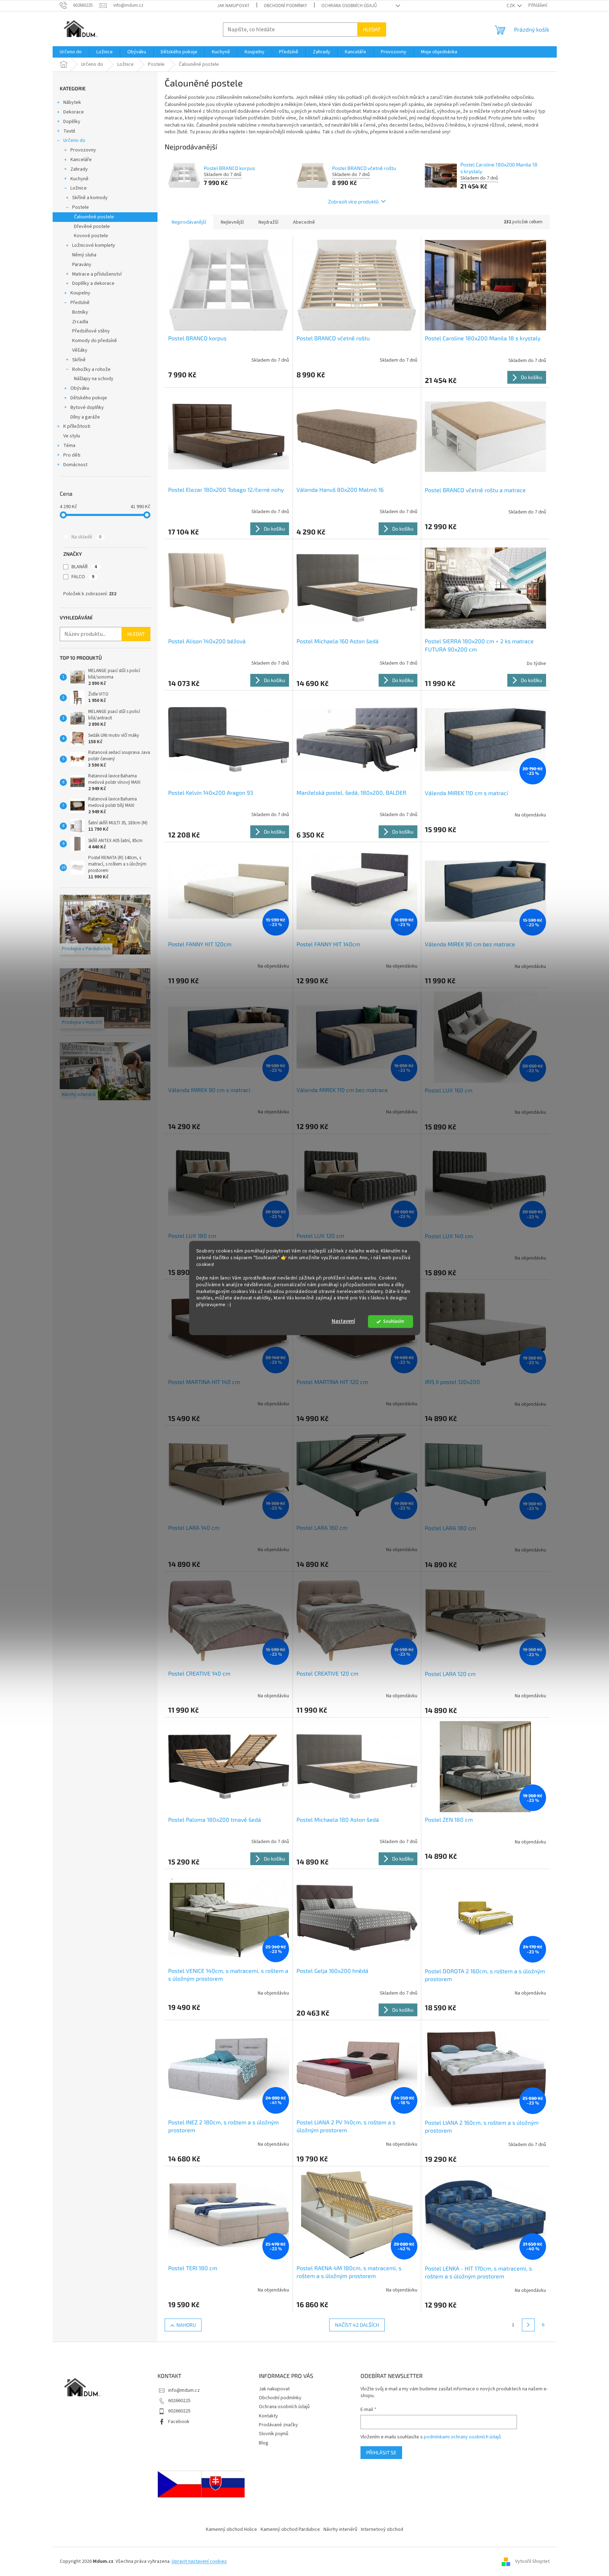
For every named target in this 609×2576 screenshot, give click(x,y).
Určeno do (74, 140)
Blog (264, 2443)
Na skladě (86, 537)
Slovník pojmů (274, 2434)
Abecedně (304, 222)
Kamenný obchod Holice (231, 2529)
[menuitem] (71, 52)
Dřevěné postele (92, 227)
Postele (81, 207)
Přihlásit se (381, 2452)
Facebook (179, 2422)
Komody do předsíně (95, 341)
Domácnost (75, 465)
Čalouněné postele (94, 217)
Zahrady (79, 169)
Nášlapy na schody (94, 379)
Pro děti (72, 455)
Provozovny (83, 150)
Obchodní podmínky (285, 6)
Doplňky (72, 122)
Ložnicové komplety (94, 245)
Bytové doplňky (87, 408)
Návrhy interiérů (340, 2529)
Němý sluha (84, 255)
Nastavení (343, 1322)
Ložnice (79, 188)
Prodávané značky (278, 2425)
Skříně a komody (90, 198)
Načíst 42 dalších (357, 2325)
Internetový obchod (382, 2529)
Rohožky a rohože (91, 369)
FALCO (83, 577)
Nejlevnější (232, 222)
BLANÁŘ (84, 567)
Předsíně (80, 303)
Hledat (372, 29)
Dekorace (74, 112)
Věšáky (80, 350)
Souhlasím (394, 1322)
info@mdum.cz (184, 2390)
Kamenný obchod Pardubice (290, 2529)
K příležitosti (77, 426)
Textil (69, 131)
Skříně (79, 360)
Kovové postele (91, 236)
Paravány (82, 265)
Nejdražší (268, 222)
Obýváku (80, 388)
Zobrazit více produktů (353, 201)
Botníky (80, 312)
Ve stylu (72, 436)
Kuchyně (79, 179)
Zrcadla (80, 322)
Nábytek (72, 102)
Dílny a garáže (85, 417)
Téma (69, 446)
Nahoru (186, 2325)
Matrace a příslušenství (97, 274)
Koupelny (80, 293)
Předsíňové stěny (91, 331)
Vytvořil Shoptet (532, 2561)
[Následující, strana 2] (528, 2325)
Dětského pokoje (89, 398)
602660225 (179, 2401)
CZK (511, 6)
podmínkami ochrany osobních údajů (462, 2437)
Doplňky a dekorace (93, 283)
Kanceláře (81, 160)
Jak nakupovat (233, 6)
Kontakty (268, 2416)
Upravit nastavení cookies (199, 2561)
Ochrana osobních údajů (349, 6)
